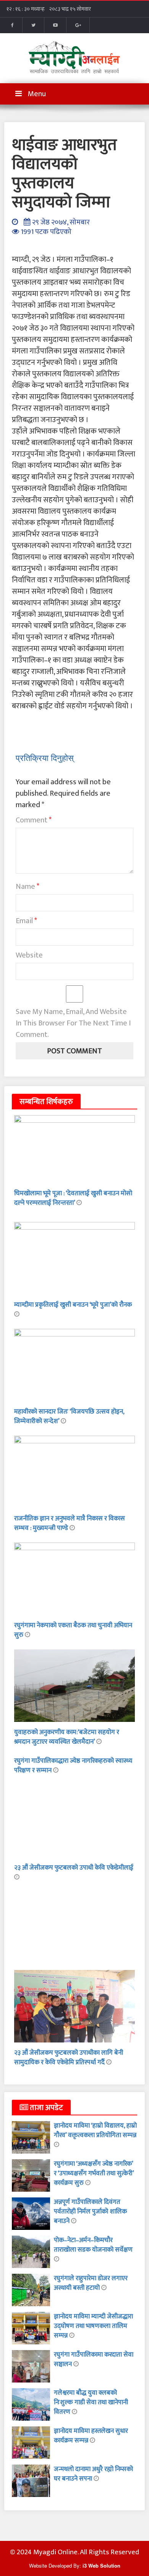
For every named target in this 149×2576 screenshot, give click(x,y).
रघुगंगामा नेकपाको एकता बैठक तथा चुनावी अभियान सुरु (73, 1630)
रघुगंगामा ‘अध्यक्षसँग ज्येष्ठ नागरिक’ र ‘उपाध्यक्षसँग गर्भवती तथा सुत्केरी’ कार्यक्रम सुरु (94, 2173)
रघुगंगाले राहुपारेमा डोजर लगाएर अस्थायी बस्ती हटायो (91, 2283)
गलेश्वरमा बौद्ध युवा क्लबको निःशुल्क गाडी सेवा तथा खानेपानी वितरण (91, 2402)
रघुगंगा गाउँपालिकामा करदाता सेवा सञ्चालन (94, 2359)
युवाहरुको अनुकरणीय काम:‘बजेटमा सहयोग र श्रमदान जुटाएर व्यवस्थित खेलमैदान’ (67, 1737)
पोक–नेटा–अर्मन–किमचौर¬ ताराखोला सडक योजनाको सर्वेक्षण (93, 2245)
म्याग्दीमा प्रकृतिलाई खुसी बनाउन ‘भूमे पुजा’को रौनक (73, 1305)
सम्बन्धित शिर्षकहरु (46, 1102)
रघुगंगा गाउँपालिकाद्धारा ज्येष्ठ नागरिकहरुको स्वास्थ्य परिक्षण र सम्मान (73, 1766)
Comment (34, 820)
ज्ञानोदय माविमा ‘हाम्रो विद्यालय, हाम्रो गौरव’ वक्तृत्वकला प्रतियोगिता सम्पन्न (95, 2130)
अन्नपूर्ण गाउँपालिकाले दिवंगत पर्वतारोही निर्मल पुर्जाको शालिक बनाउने (90, 2212)
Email (26, 921)
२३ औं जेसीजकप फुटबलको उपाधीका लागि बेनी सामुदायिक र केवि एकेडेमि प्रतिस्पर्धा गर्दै (69, 2058)
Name (28, 887)
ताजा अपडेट (46, 2108)
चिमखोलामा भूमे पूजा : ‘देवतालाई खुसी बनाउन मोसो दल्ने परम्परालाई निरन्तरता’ (73, 1198)
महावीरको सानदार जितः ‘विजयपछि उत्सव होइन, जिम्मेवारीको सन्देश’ (69, 1416)
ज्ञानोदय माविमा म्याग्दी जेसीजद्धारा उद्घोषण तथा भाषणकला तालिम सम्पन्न (93, 2326)
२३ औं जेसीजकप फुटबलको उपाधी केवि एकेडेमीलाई (74, 1868)
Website (29, 955)
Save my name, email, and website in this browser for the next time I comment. (73, 1023)
